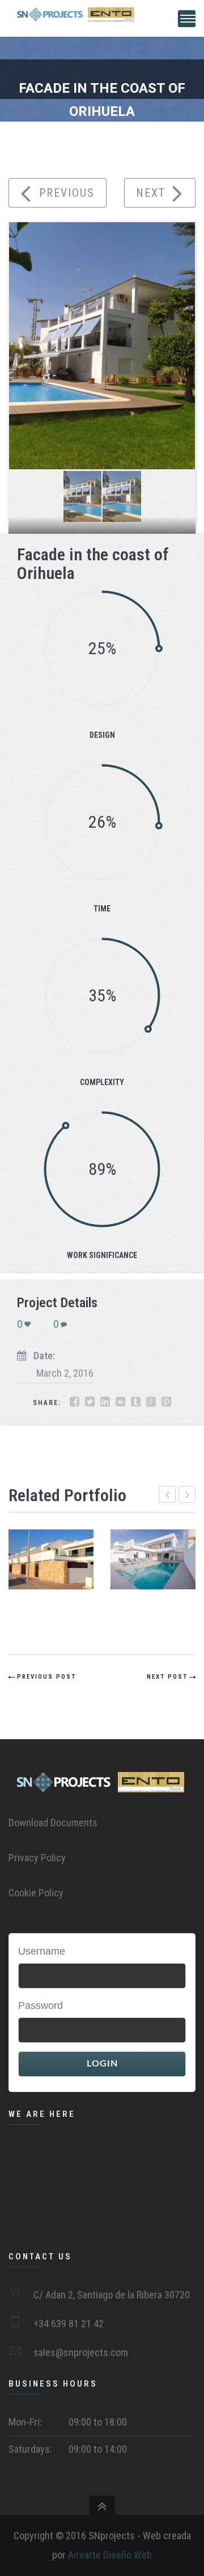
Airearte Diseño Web (110, 2555)
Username (42, 1951)
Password (41, 2006)
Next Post (167, 1677)
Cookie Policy (36, 1893)
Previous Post (46, 1677)
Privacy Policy (37, 1858)
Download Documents (53, 1823)
